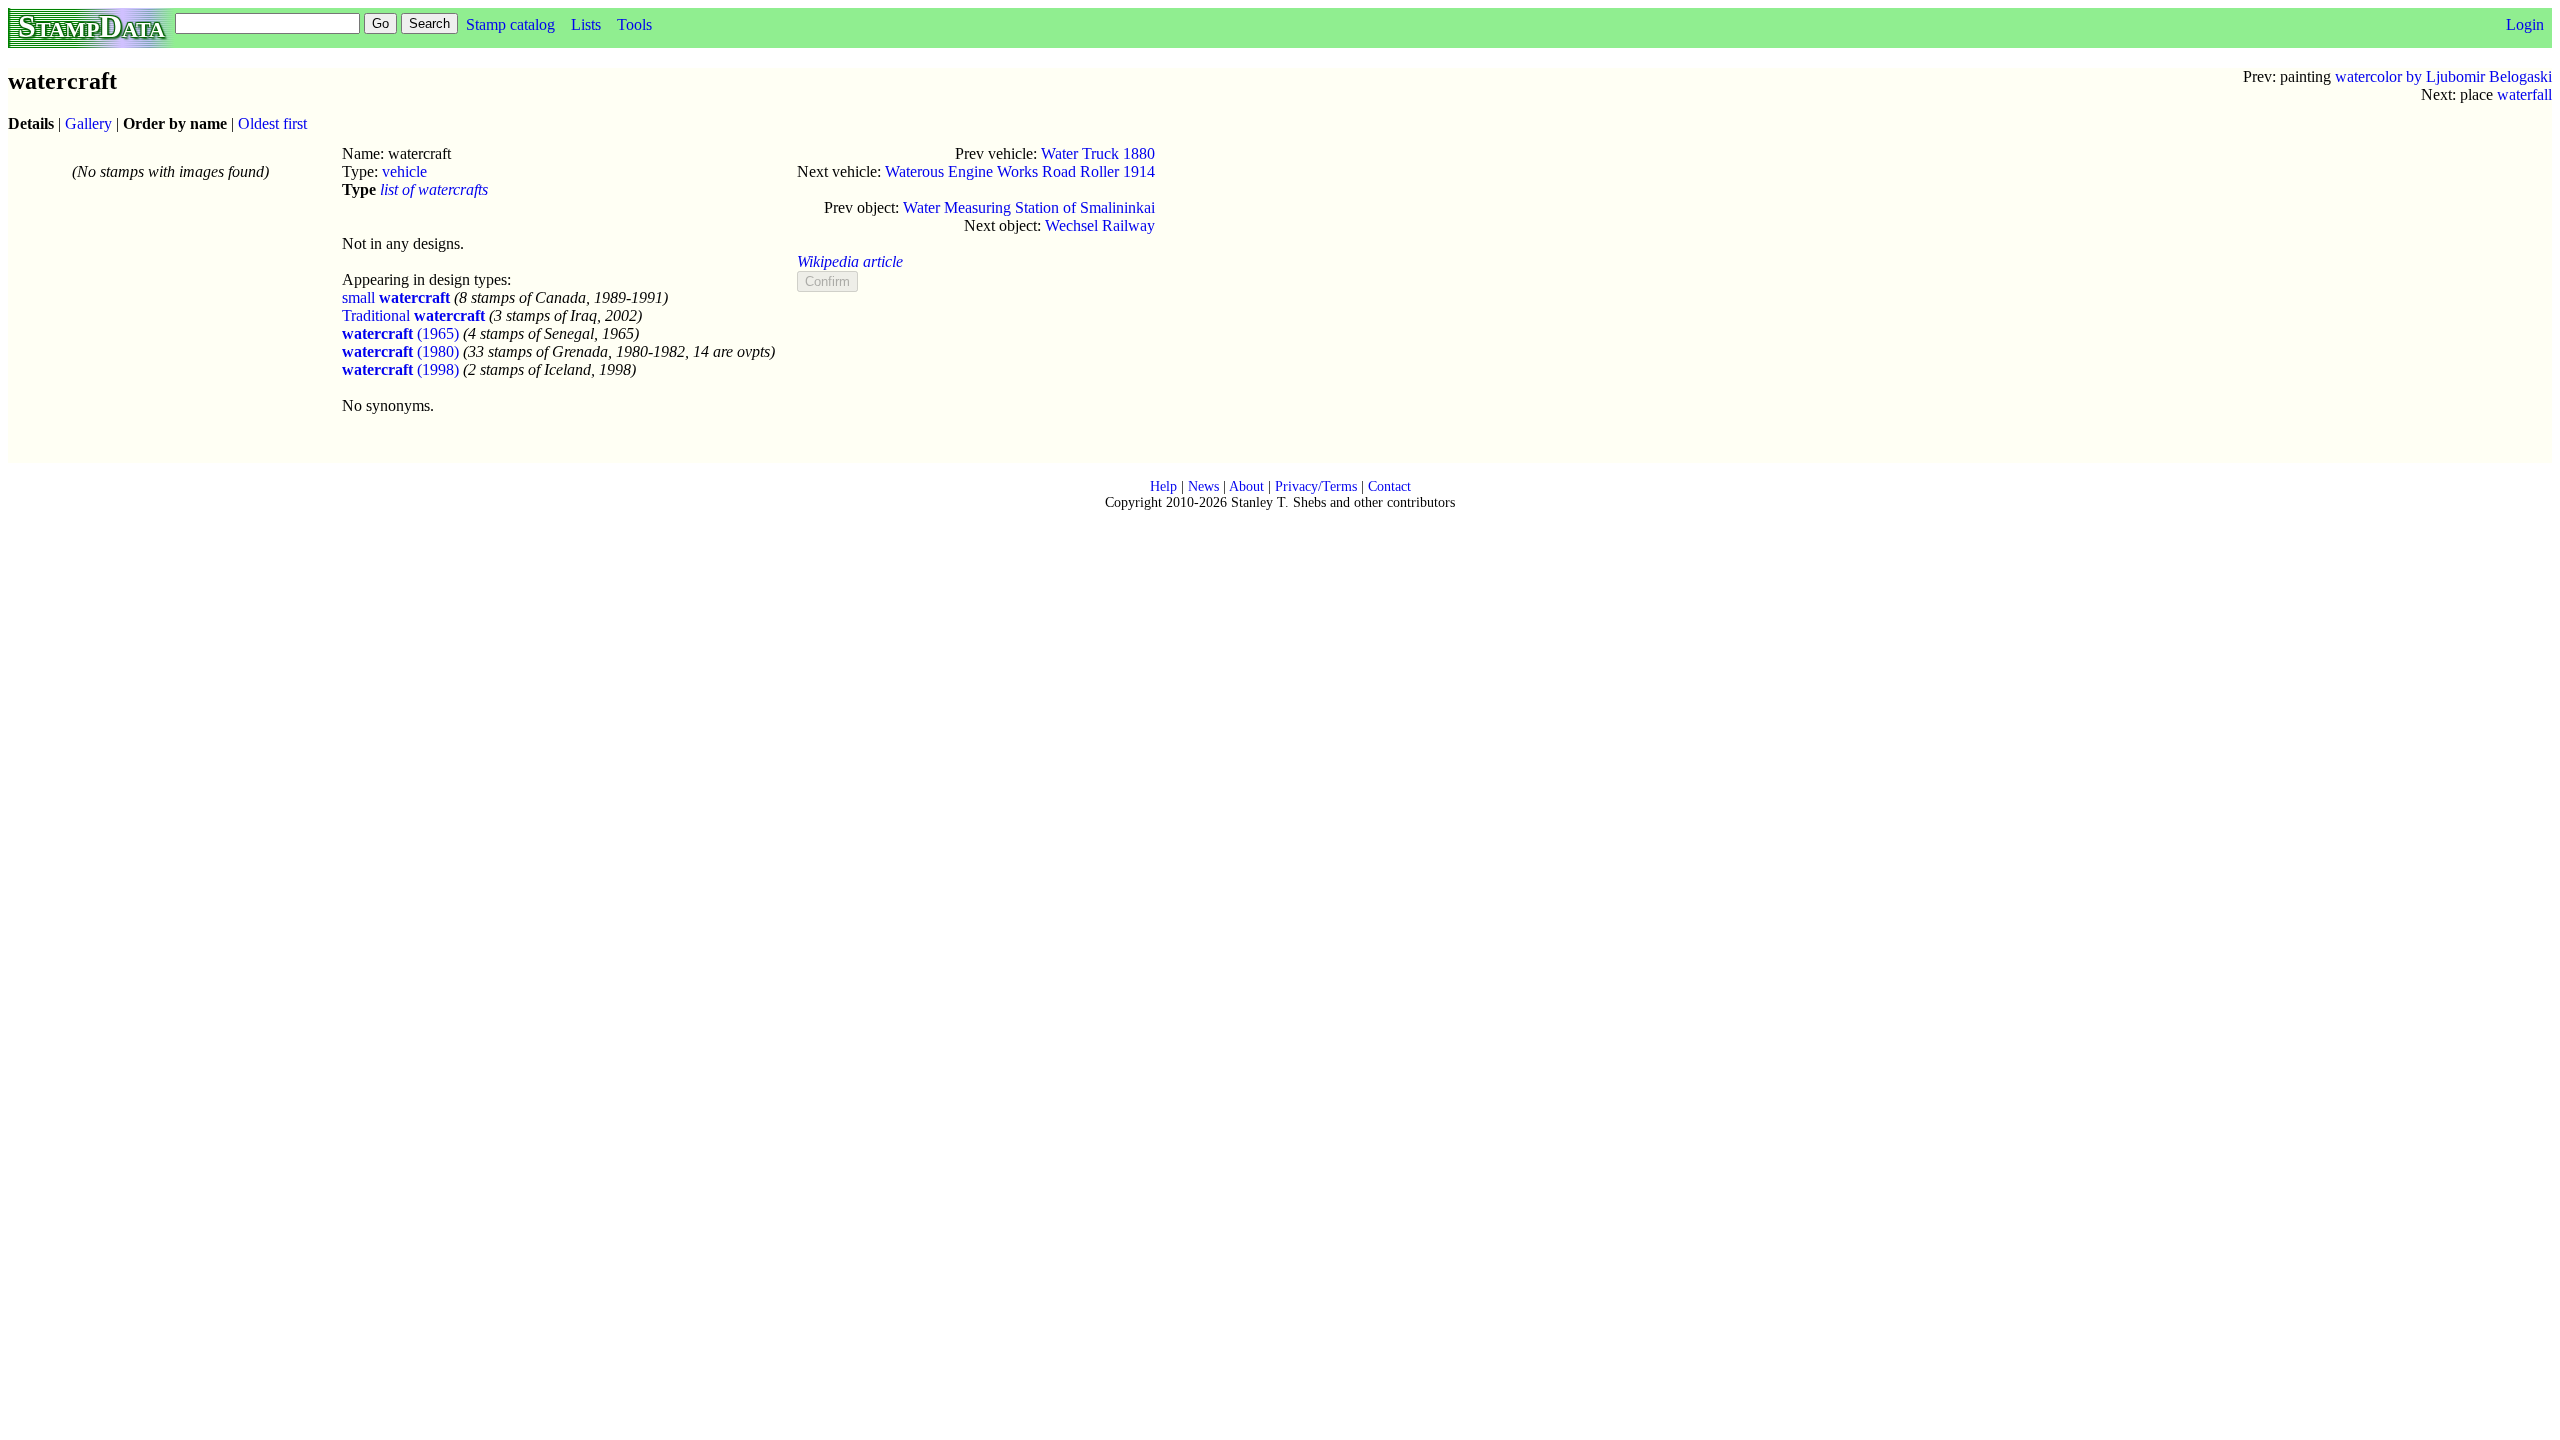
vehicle (404, 171)
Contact (1389, 486)
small (396, 297)
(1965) (400, 333)
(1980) (400, 351)
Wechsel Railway (1100, 225)
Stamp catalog (510, 24)
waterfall (2524, 94)
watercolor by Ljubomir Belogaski (2443, 76)
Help (1163, 486)
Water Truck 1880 (1098, 153)
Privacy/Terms (1316, 486)
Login (2525, 24)
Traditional (413, 315)
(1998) (400, 369)
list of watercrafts (434, 189)
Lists (586, 24)
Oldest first (272, 123)
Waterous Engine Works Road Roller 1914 (1020, 171)
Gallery (88, 123)
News (1203, 486)
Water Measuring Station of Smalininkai (1029, 207)
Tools (634, 24)
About (1246, 486)
